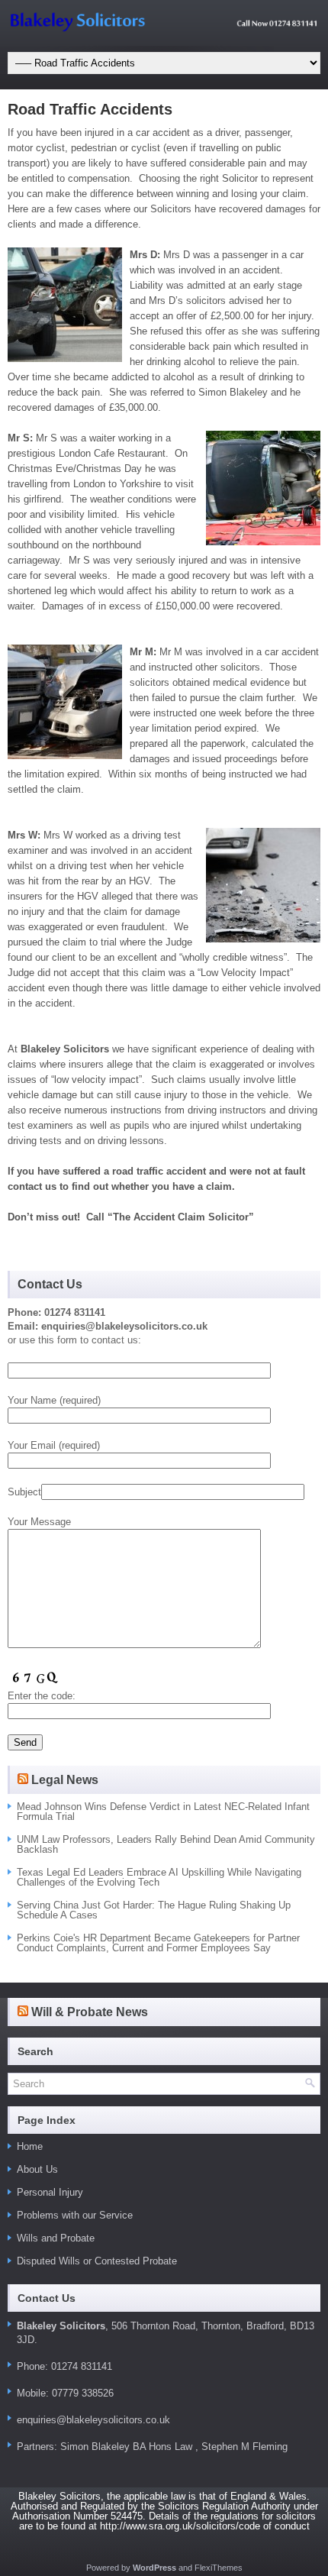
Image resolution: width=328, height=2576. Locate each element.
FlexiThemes (219, 2568)
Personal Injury (50, 2192)
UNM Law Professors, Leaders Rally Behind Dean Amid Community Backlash (166, 1844)
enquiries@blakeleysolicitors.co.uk (93, 2420)
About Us (37, 2169)
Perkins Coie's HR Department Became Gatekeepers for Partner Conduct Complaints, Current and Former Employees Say (158, 1943)
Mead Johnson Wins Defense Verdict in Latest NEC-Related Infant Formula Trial (163, 1812)
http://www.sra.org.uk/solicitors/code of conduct (205, 2526)
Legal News (65, 1780)
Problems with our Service (75, 2215)
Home (30, 2146)
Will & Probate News (90, 2012)
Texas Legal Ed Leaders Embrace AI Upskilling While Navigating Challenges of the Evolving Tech (159, 1877)
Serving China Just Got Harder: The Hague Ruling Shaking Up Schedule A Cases (154, 1910)
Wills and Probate (56, 2238)
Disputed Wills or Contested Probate (97, 2261)
